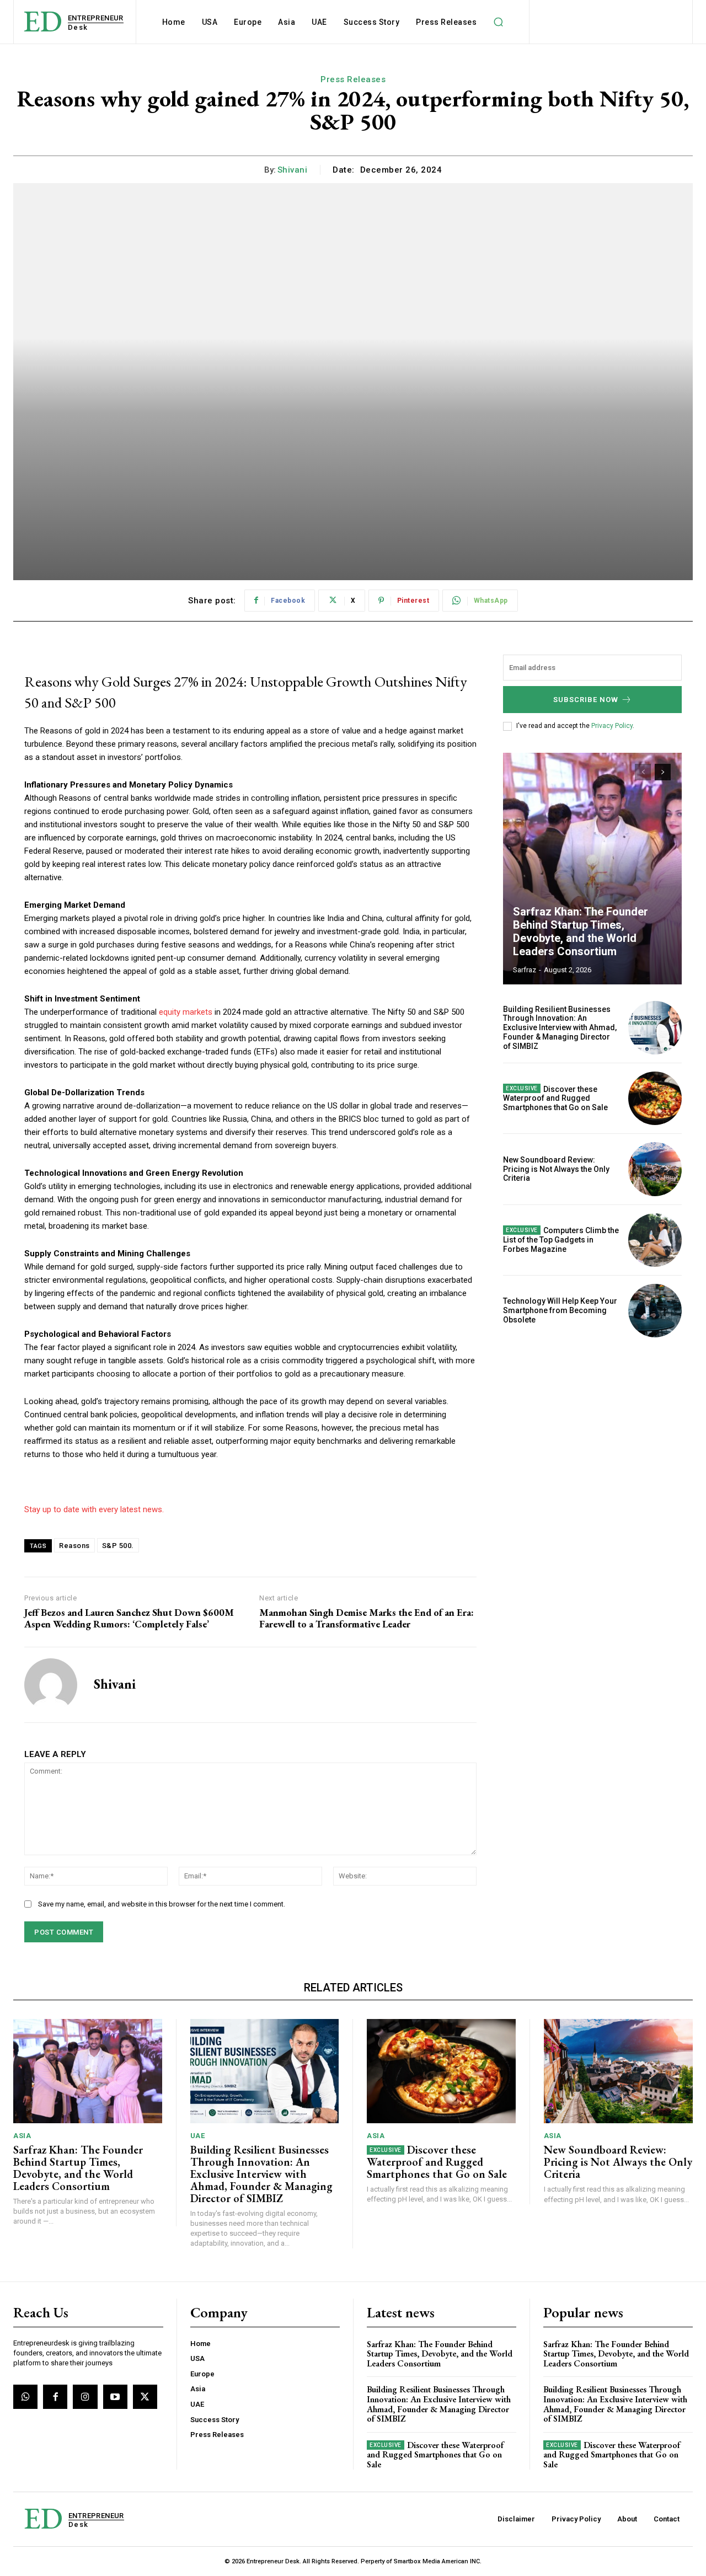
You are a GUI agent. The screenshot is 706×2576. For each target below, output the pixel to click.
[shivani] (51, 1685)
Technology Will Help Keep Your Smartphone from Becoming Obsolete (560, 1310)
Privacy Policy (612, 726)
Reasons (74, 1546)
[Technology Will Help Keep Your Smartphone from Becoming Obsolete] (655, 1311)
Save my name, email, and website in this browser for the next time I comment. (162, 1904)
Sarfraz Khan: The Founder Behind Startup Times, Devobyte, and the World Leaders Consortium (581, 931)
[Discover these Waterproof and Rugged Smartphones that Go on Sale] (655, 1098)
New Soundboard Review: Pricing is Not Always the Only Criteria (556, 1169)
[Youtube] (115, 2397)
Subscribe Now (586, 700)
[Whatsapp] (25, 2397)
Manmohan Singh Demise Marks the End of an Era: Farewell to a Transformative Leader (367, 1618)
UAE (198, 2136)
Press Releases (353, 79)
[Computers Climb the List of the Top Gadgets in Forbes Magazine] (655, 1240)
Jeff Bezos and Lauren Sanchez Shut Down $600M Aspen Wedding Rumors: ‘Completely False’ (129, 1618)
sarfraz (525, 970)
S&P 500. (118, 1546)
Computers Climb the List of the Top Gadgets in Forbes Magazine (561, 1240)
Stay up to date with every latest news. (94, 1509)
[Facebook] (55, 2397)
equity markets (186, 1012)
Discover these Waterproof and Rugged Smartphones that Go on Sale (555, 1099)
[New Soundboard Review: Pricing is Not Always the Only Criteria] (655, 1169)
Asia (22, 2136)
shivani (293, 170)
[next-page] (663, 772)
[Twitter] (145, 2397)
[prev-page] (643, 772)
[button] (498, 22)
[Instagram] (85, 2397)
